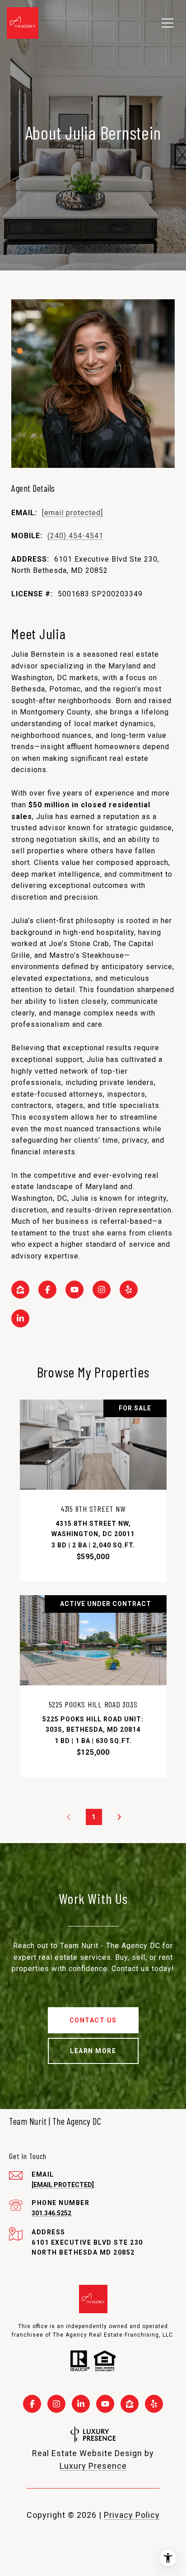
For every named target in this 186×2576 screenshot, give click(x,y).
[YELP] (129, 1290)
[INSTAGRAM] (102, 1290)
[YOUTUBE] (74, 1290)
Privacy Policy (132, 2515)
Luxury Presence (93, 2466)
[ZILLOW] (20, 1290)
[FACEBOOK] (47, 1290)
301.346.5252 (51, 2213)
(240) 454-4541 (75, 536)
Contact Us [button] (93, 2020)
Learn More (93, 2051)
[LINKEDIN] (20, 1318)
